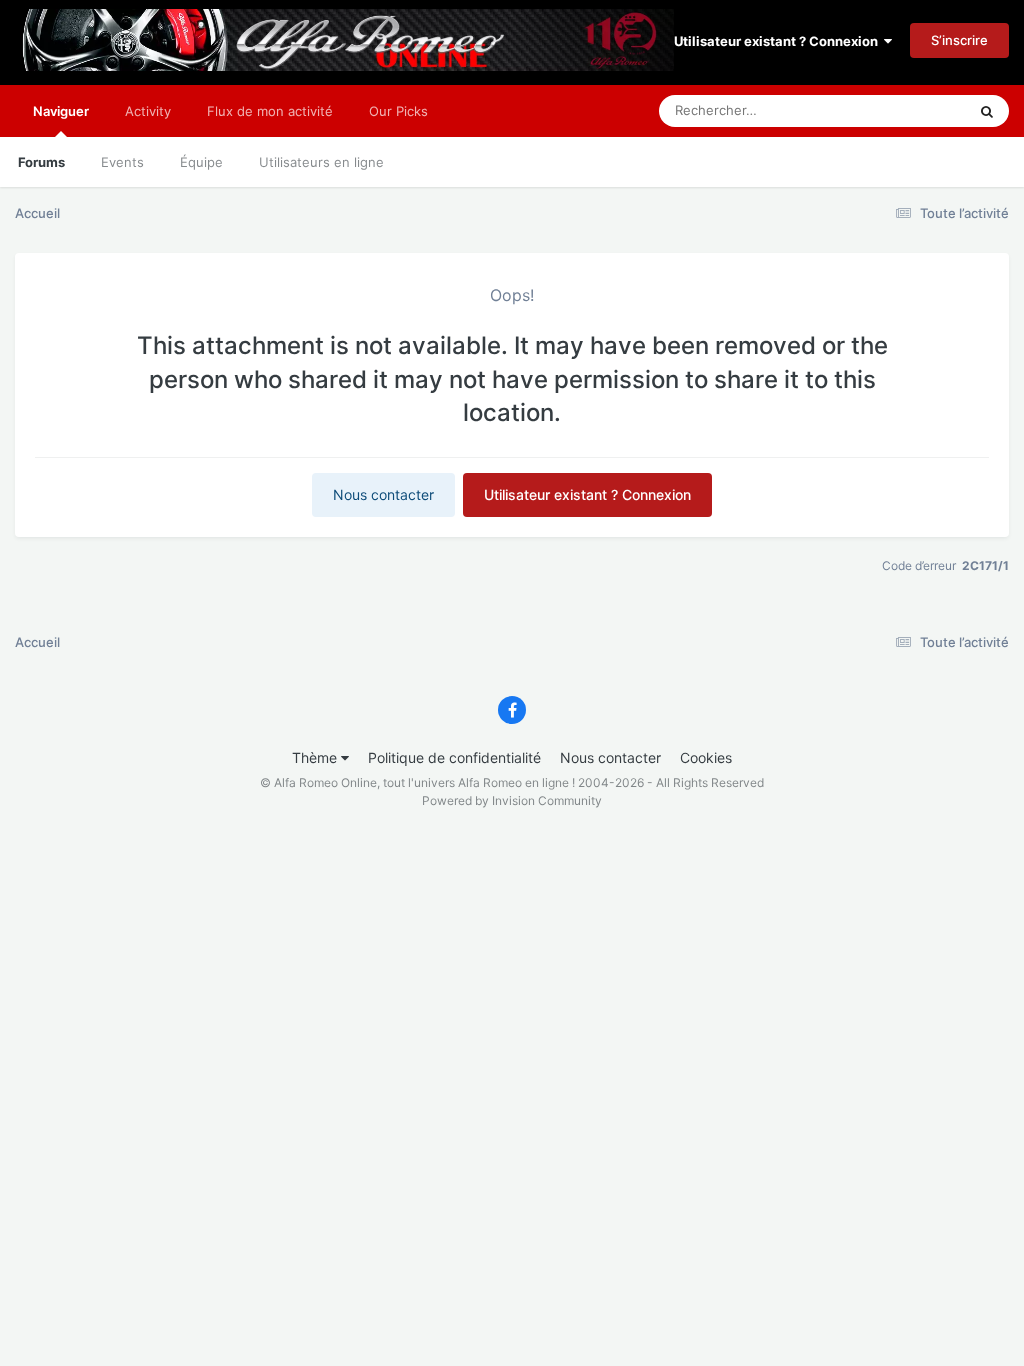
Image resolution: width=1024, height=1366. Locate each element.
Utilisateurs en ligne (321, 162)
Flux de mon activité (270, 111)
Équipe (201, 162)
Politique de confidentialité (454, 757)
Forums (41, 162)
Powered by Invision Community (512, 800)
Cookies (706, 757)
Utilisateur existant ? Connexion (779, 41)
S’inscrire (959, 40)
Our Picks (398, 111)
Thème (316, 757)
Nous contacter (383, 494)
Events (122, 162)
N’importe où (903, 110)
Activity (148, 111)
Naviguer (61, 111)
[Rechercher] (987, 111)
